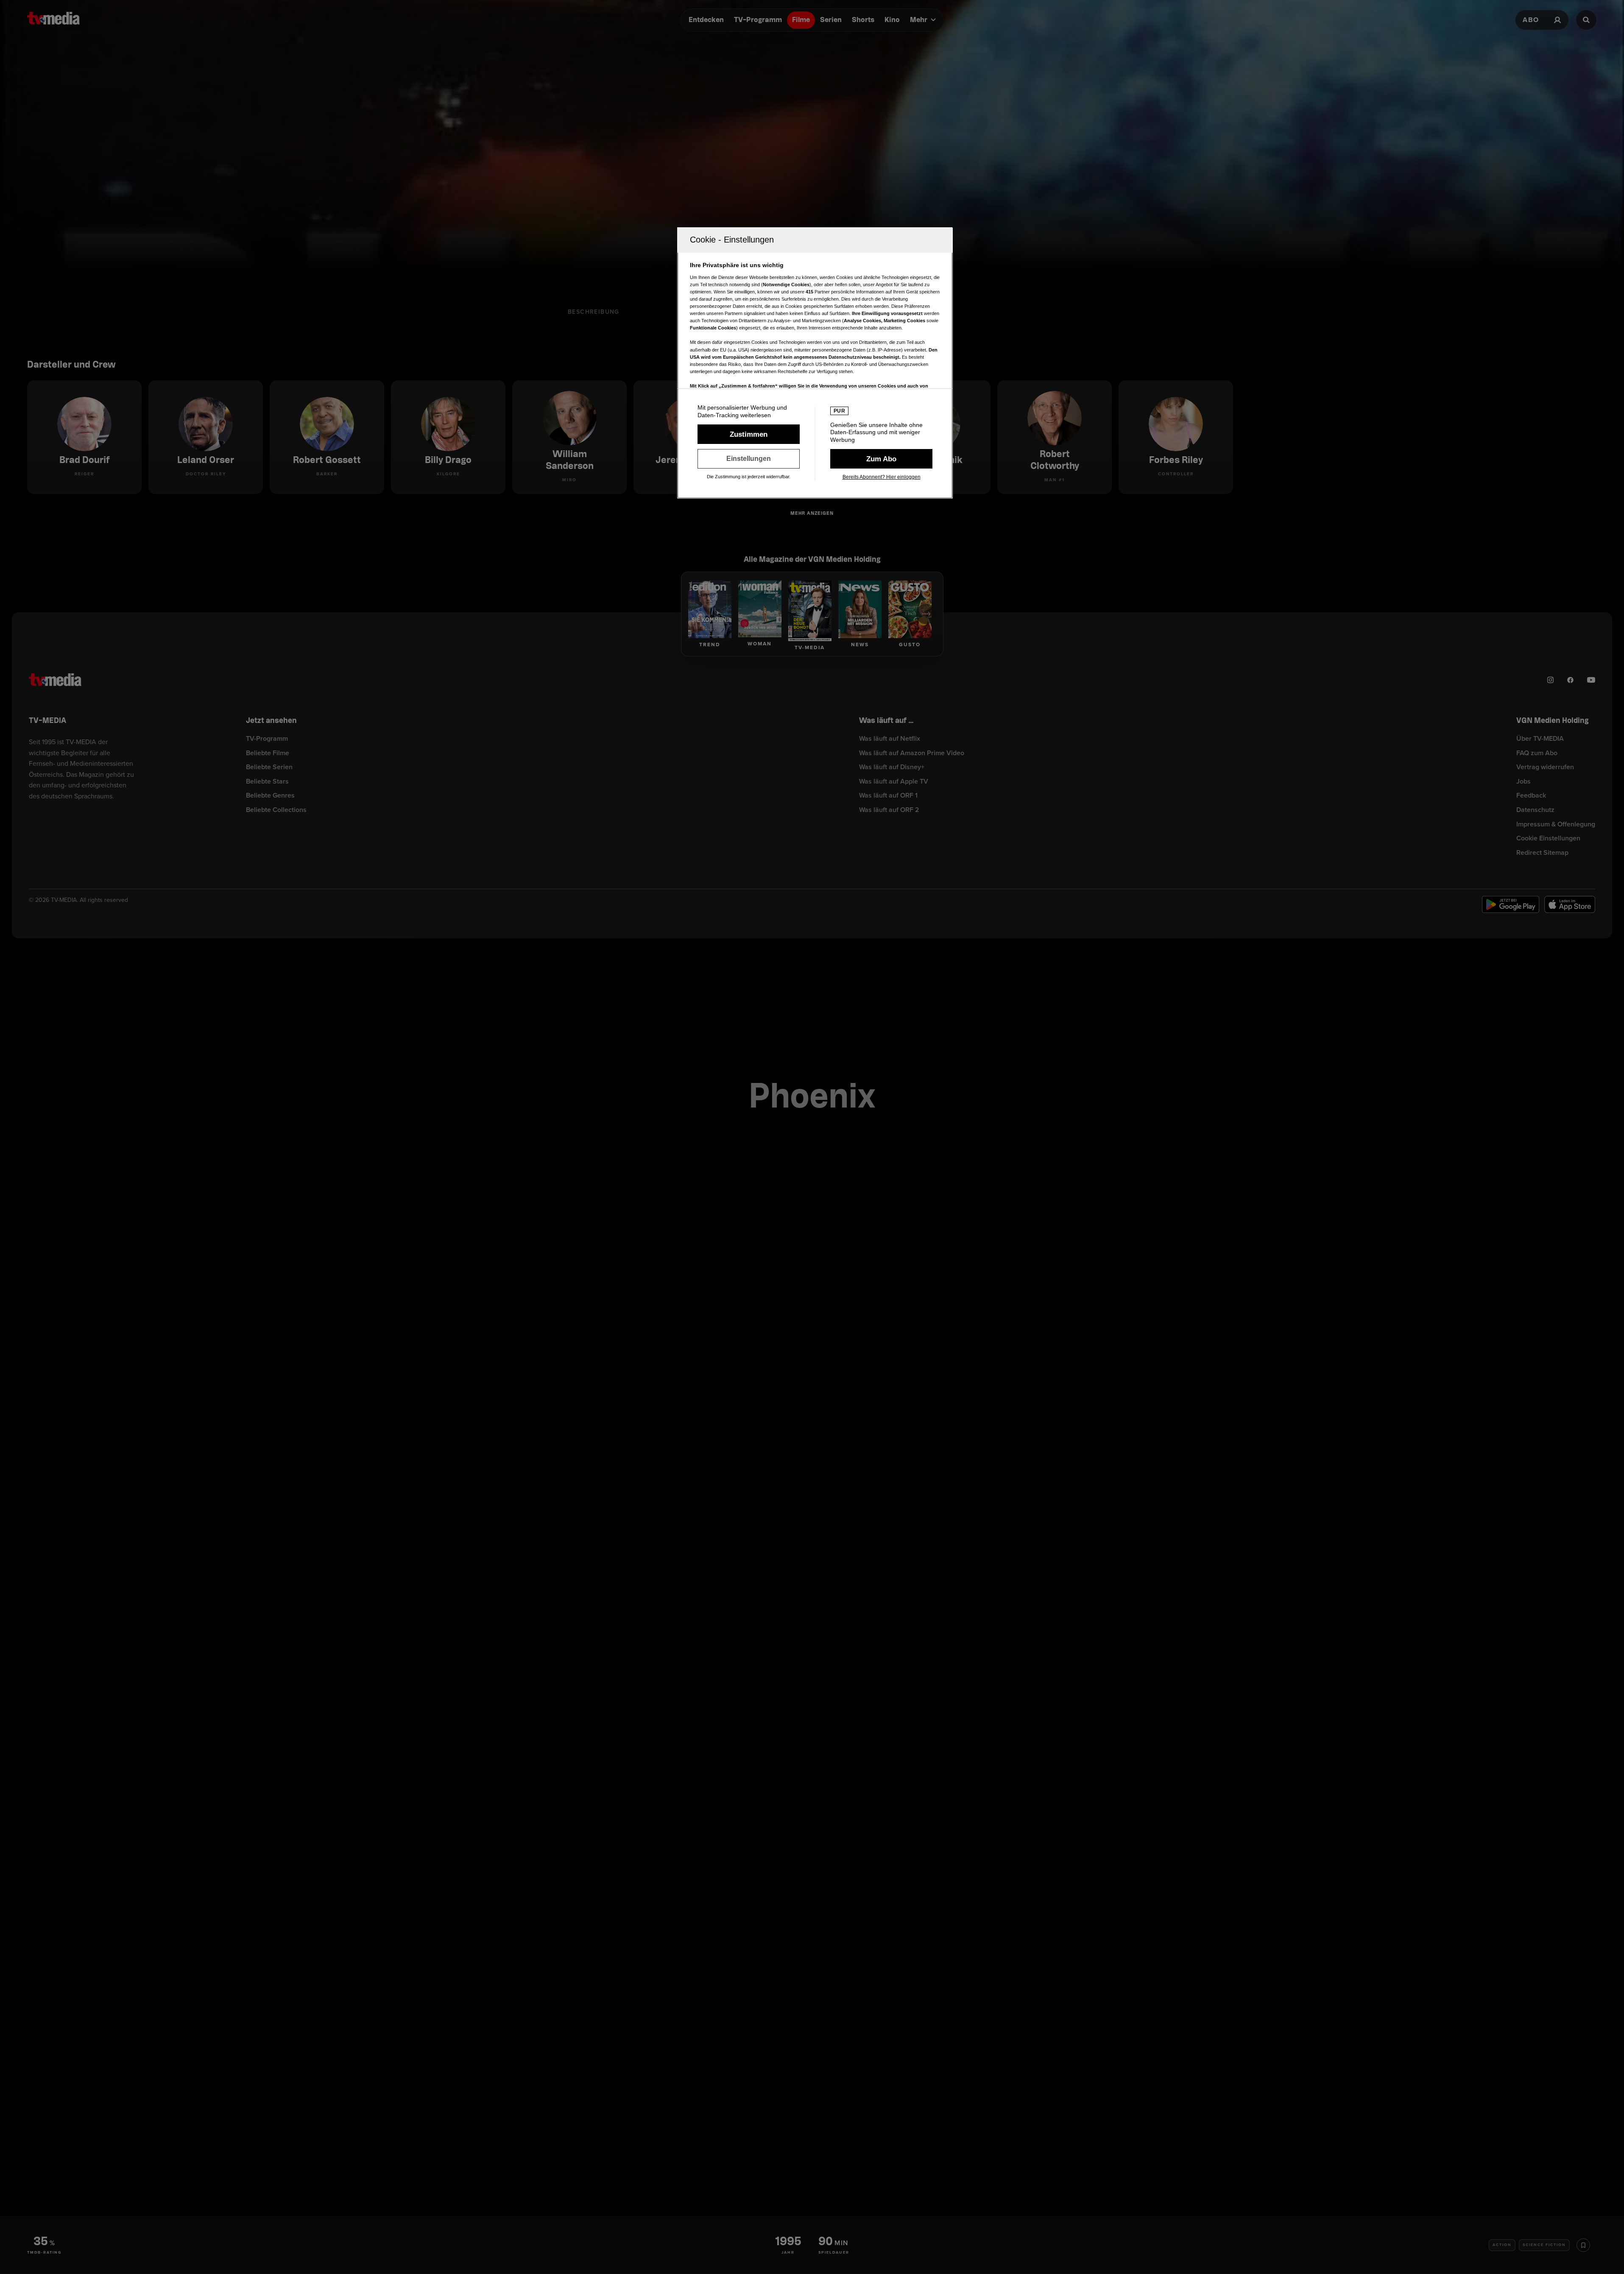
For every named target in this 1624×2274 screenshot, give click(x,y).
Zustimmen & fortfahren (749, 434)
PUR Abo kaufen (881, 459)
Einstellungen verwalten (749, 459)
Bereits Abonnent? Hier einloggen (882, 477)
